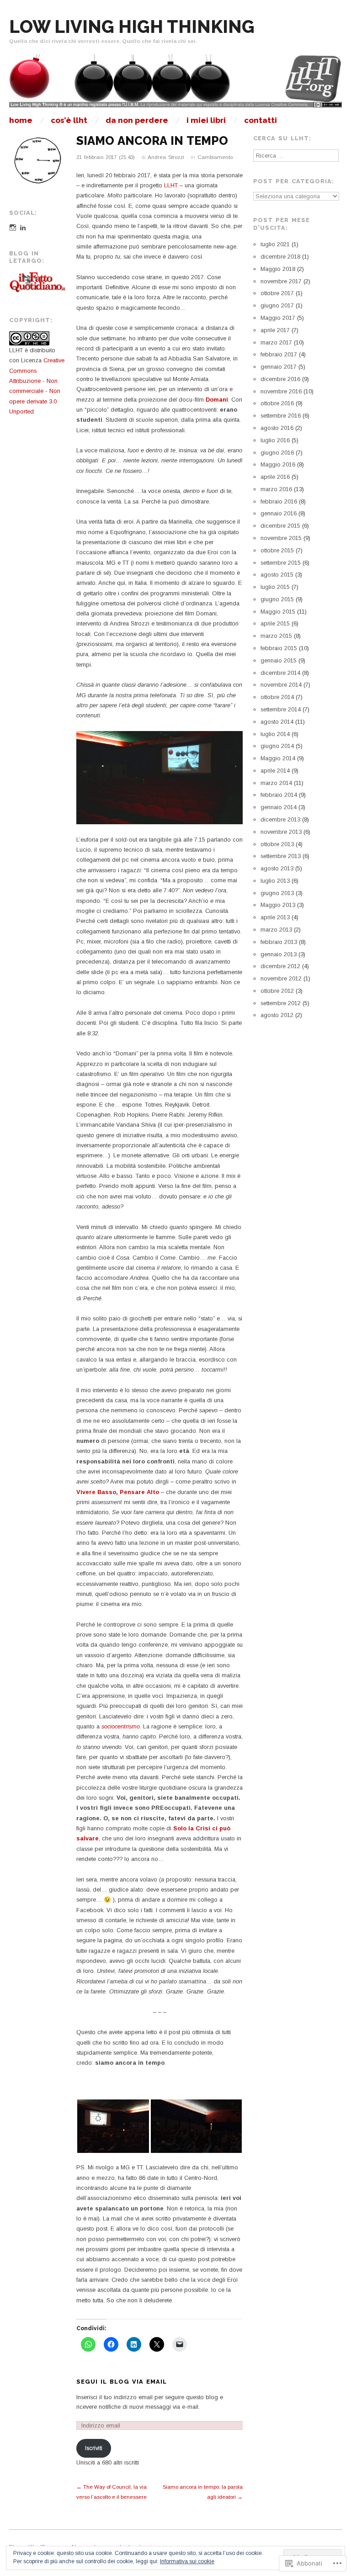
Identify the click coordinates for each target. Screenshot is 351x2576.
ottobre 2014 (277, 697)
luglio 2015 (275, 587)
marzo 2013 (276, 930)
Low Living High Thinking (132, 27)
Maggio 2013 (278, 905)
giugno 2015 (277, 599)
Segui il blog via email (122, 2382)
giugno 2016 (277, 453)
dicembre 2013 (280, 819)
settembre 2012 (281, 1003)
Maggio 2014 (278, 758)
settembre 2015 (281, 563)
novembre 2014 (281, 685)
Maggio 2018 (278, 269)
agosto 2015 (277, 575)
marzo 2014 (276, 783)
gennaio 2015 (279, 660)
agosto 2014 (277, 722)
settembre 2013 (281, 856)
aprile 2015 (275, 623)
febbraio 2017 (279, 354)
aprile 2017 (275, 330)
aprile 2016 (275, 477)
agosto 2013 (277, 868)
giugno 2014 (277, 746)
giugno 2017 (277, 305)
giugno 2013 (277, 893)
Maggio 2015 (278, 612)
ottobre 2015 (277, 550)
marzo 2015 (276, 636)
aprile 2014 (275, 771)
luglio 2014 (275, 734)
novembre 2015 (281, 538)
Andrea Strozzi (166, 157)
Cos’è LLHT (69, 120)
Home (21, 120)
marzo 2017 (276, 342)
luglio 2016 (275, 440)
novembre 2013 (281, 832)
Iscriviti (94, 2448)
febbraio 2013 (279, 942)
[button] (113, 2126)
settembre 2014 (281, 709)
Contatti (261, 120)
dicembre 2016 (280, 379)
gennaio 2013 (279, 954)
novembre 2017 (281, 281)
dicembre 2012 (280, 966)
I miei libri (206, 120)
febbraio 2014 (279, 795)
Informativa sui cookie (187, 2561)
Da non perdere (137, 120)
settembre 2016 (281, 416)
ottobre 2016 (277, 403)
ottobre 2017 (277, 293)
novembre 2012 (281, 978)
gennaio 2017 (279, 367)
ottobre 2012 (277, 991)
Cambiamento (215, 157)
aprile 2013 (275, 917)
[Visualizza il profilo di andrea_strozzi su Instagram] (13, 228)
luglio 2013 (275, 881)
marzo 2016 (276, 489)
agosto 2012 (277, 1015)
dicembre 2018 (280, 257)
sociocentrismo (121, 1726)
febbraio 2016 (279, 501)
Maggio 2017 (278, 318)
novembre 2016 (281, 391)
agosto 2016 (277, 428)
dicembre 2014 (280, 673)
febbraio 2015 (279, 648)
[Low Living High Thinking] (175, 85)
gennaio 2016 (279, 513)
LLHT (172, 185)
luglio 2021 (275, 244)
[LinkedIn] (23, 228)
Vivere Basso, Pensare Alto (118, 1492)
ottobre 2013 (277, 844)
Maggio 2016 (278, 464)
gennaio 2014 (279, 807)
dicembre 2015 (280, 526)
